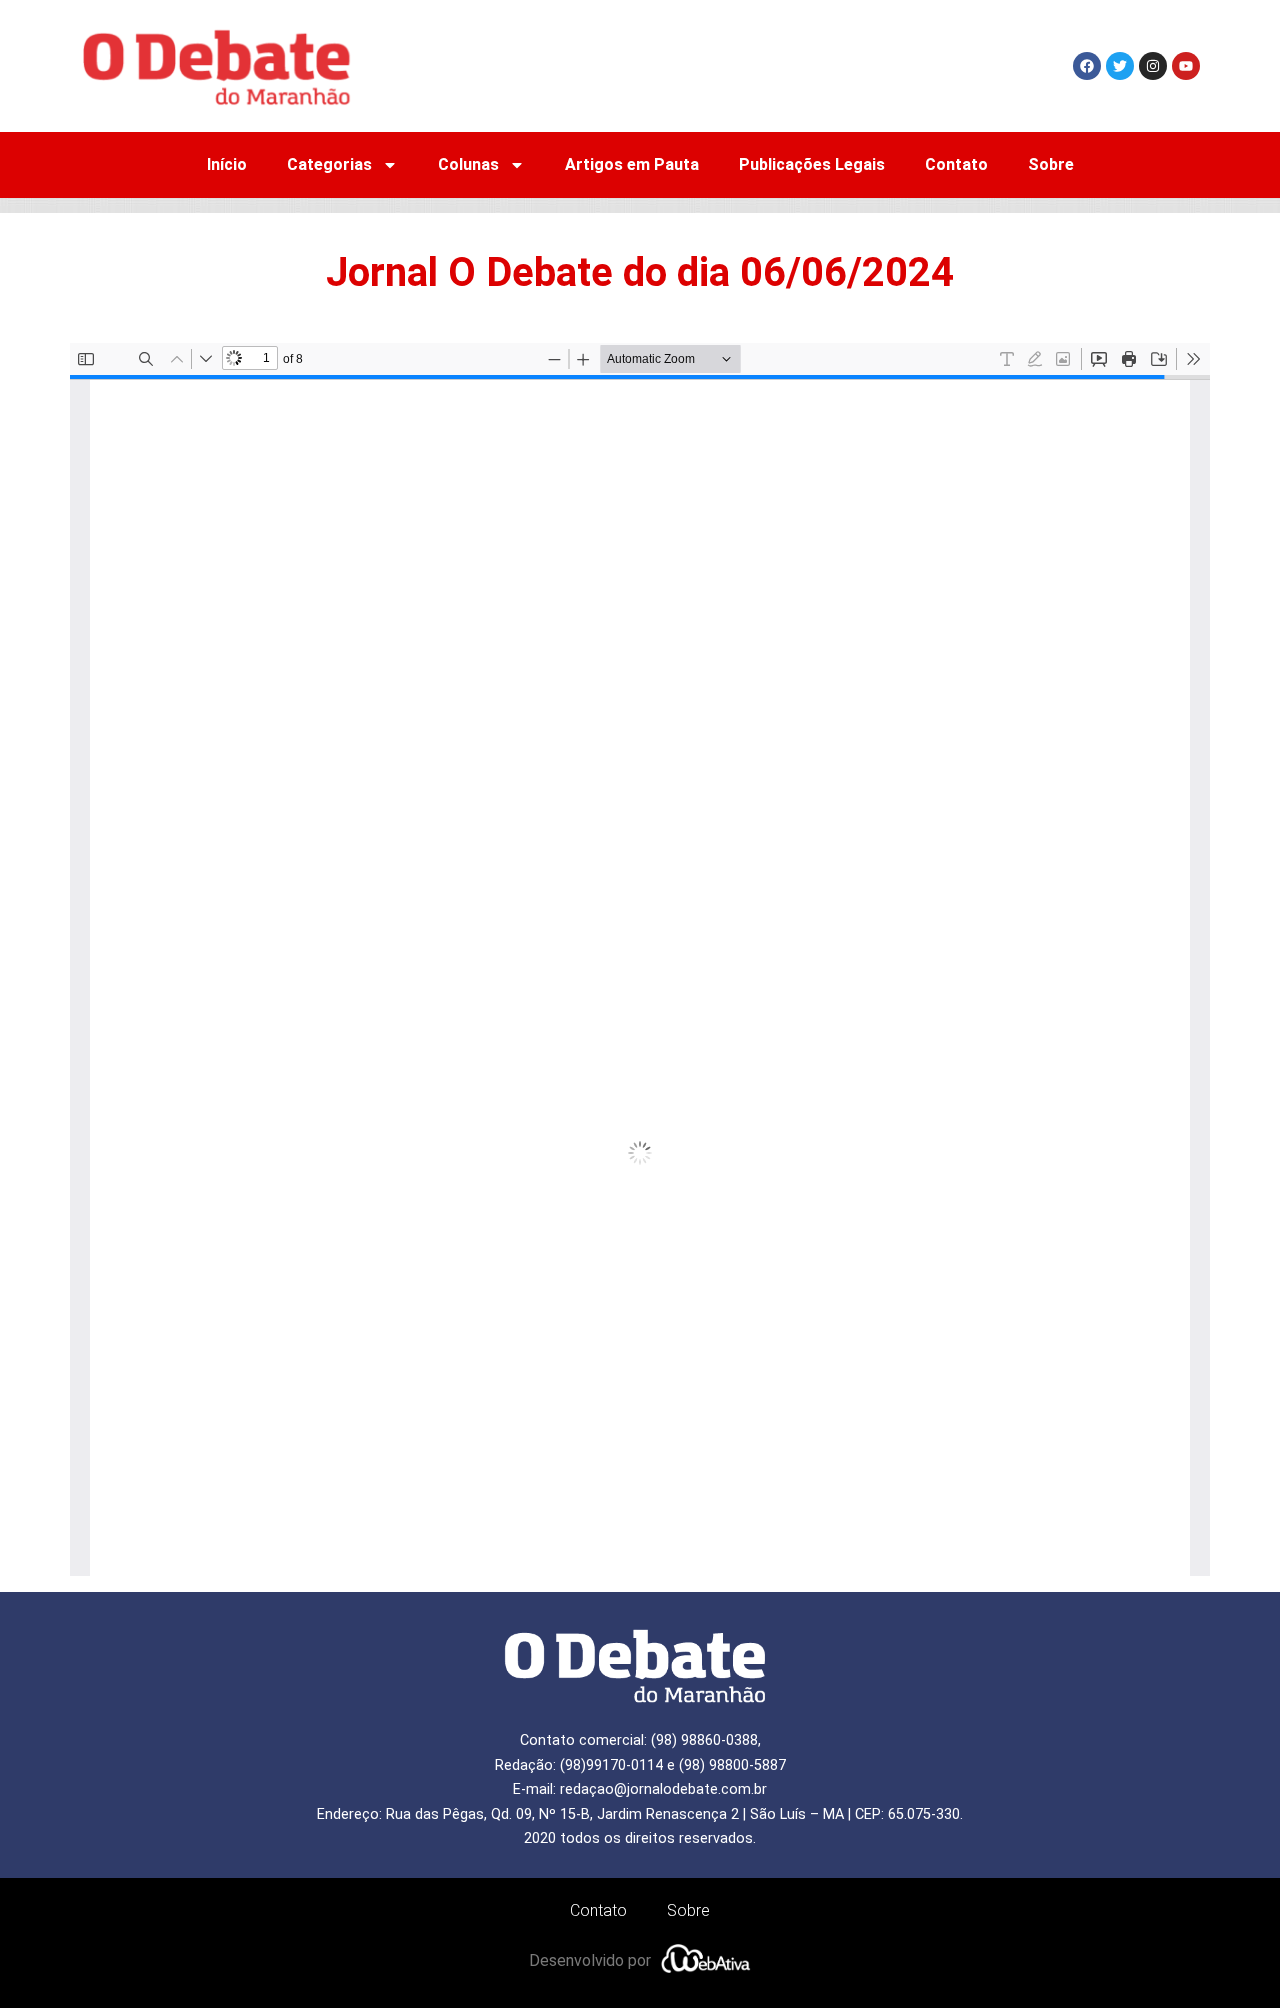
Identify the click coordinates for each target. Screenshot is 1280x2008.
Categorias (329, 164)
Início (227, 164)
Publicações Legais (812, 164)
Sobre (1051, 164)
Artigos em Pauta (632, 164)
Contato (956, 164)
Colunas (468, 164)
